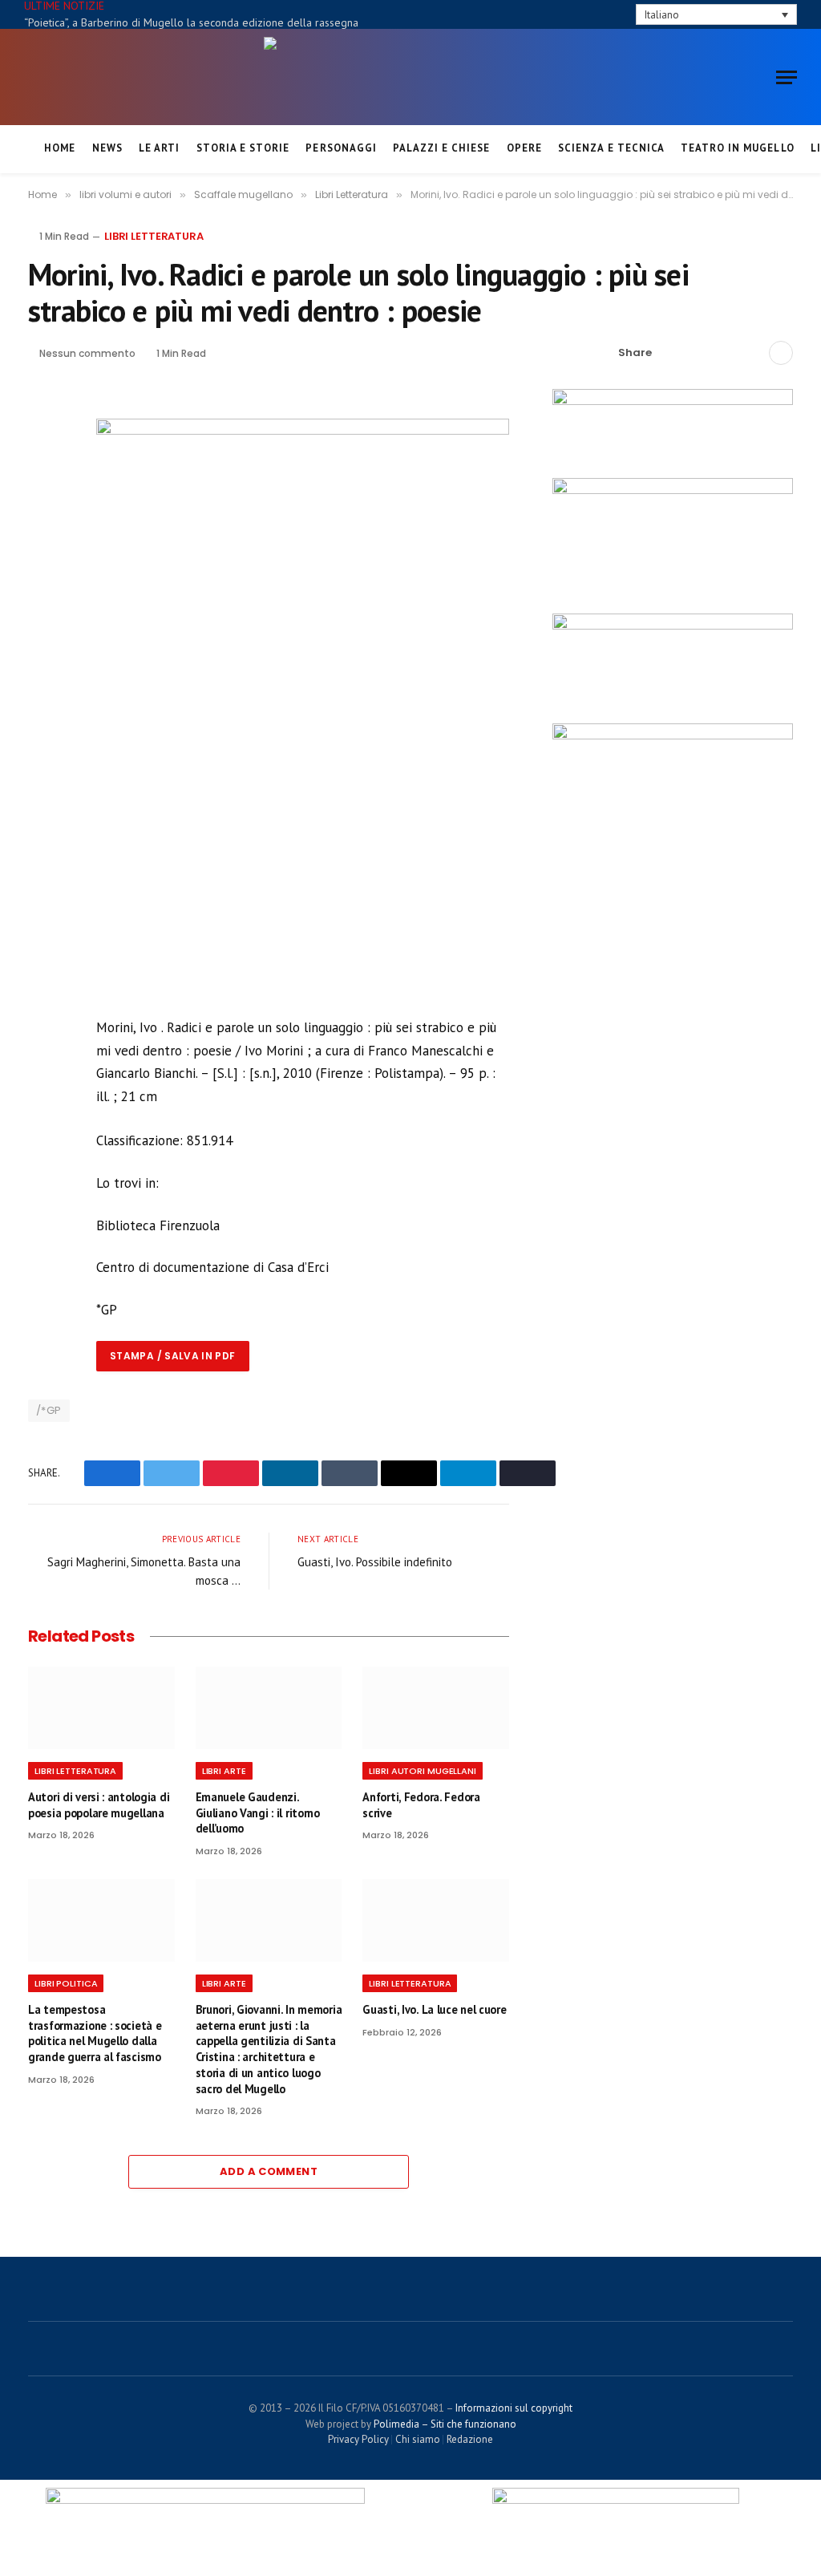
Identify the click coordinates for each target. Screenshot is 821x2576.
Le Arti (159, 148)
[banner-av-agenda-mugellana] (673, 735)
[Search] (621, 14)
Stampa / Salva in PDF (173, 1356)
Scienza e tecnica (611, 148)
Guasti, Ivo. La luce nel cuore (434, 2009)
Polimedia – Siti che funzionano (445, 2424)
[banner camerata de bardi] (673, 626)
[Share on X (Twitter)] (699, 353)
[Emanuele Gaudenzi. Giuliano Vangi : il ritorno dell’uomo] (269, 1708)
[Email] (43, 557)
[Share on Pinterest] (725, 353)
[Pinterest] (43, 520)
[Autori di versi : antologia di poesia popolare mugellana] (101, 1708)
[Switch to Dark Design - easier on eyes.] (597, 15)
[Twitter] (43, 483)
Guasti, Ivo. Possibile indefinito (375, 1562)
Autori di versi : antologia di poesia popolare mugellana (99, 1805)
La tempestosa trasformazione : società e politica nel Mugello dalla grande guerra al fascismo (95, 2033)
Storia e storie (243, 148)
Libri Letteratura (154, 236)
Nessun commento (87, 353)
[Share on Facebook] (673, 353)
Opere (524, 148)
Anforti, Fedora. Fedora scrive (421, 1805)
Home (60, 148)
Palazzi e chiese (441, 148)
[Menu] (787, 77)
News (107, 148)
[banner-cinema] (673, 490)
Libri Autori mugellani (423, 1771)
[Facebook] (43, 446)
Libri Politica (66, 1983)
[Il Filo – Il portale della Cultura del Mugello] (410, 77)
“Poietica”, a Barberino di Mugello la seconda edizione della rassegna (191, 22)
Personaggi (341, 148)
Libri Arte (224, 1771)
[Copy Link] (750, 353)
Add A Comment (269, 2171)
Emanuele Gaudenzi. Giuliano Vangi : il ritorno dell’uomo (258, 1813)
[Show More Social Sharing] (781, 353)
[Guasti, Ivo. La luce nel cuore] (436, 1920)
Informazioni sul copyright (514, 2408)
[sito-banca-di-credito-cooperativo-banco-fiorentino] (673, 401)
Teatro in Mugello (737, 148)
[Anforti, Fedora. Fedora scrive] (436, 1708)
